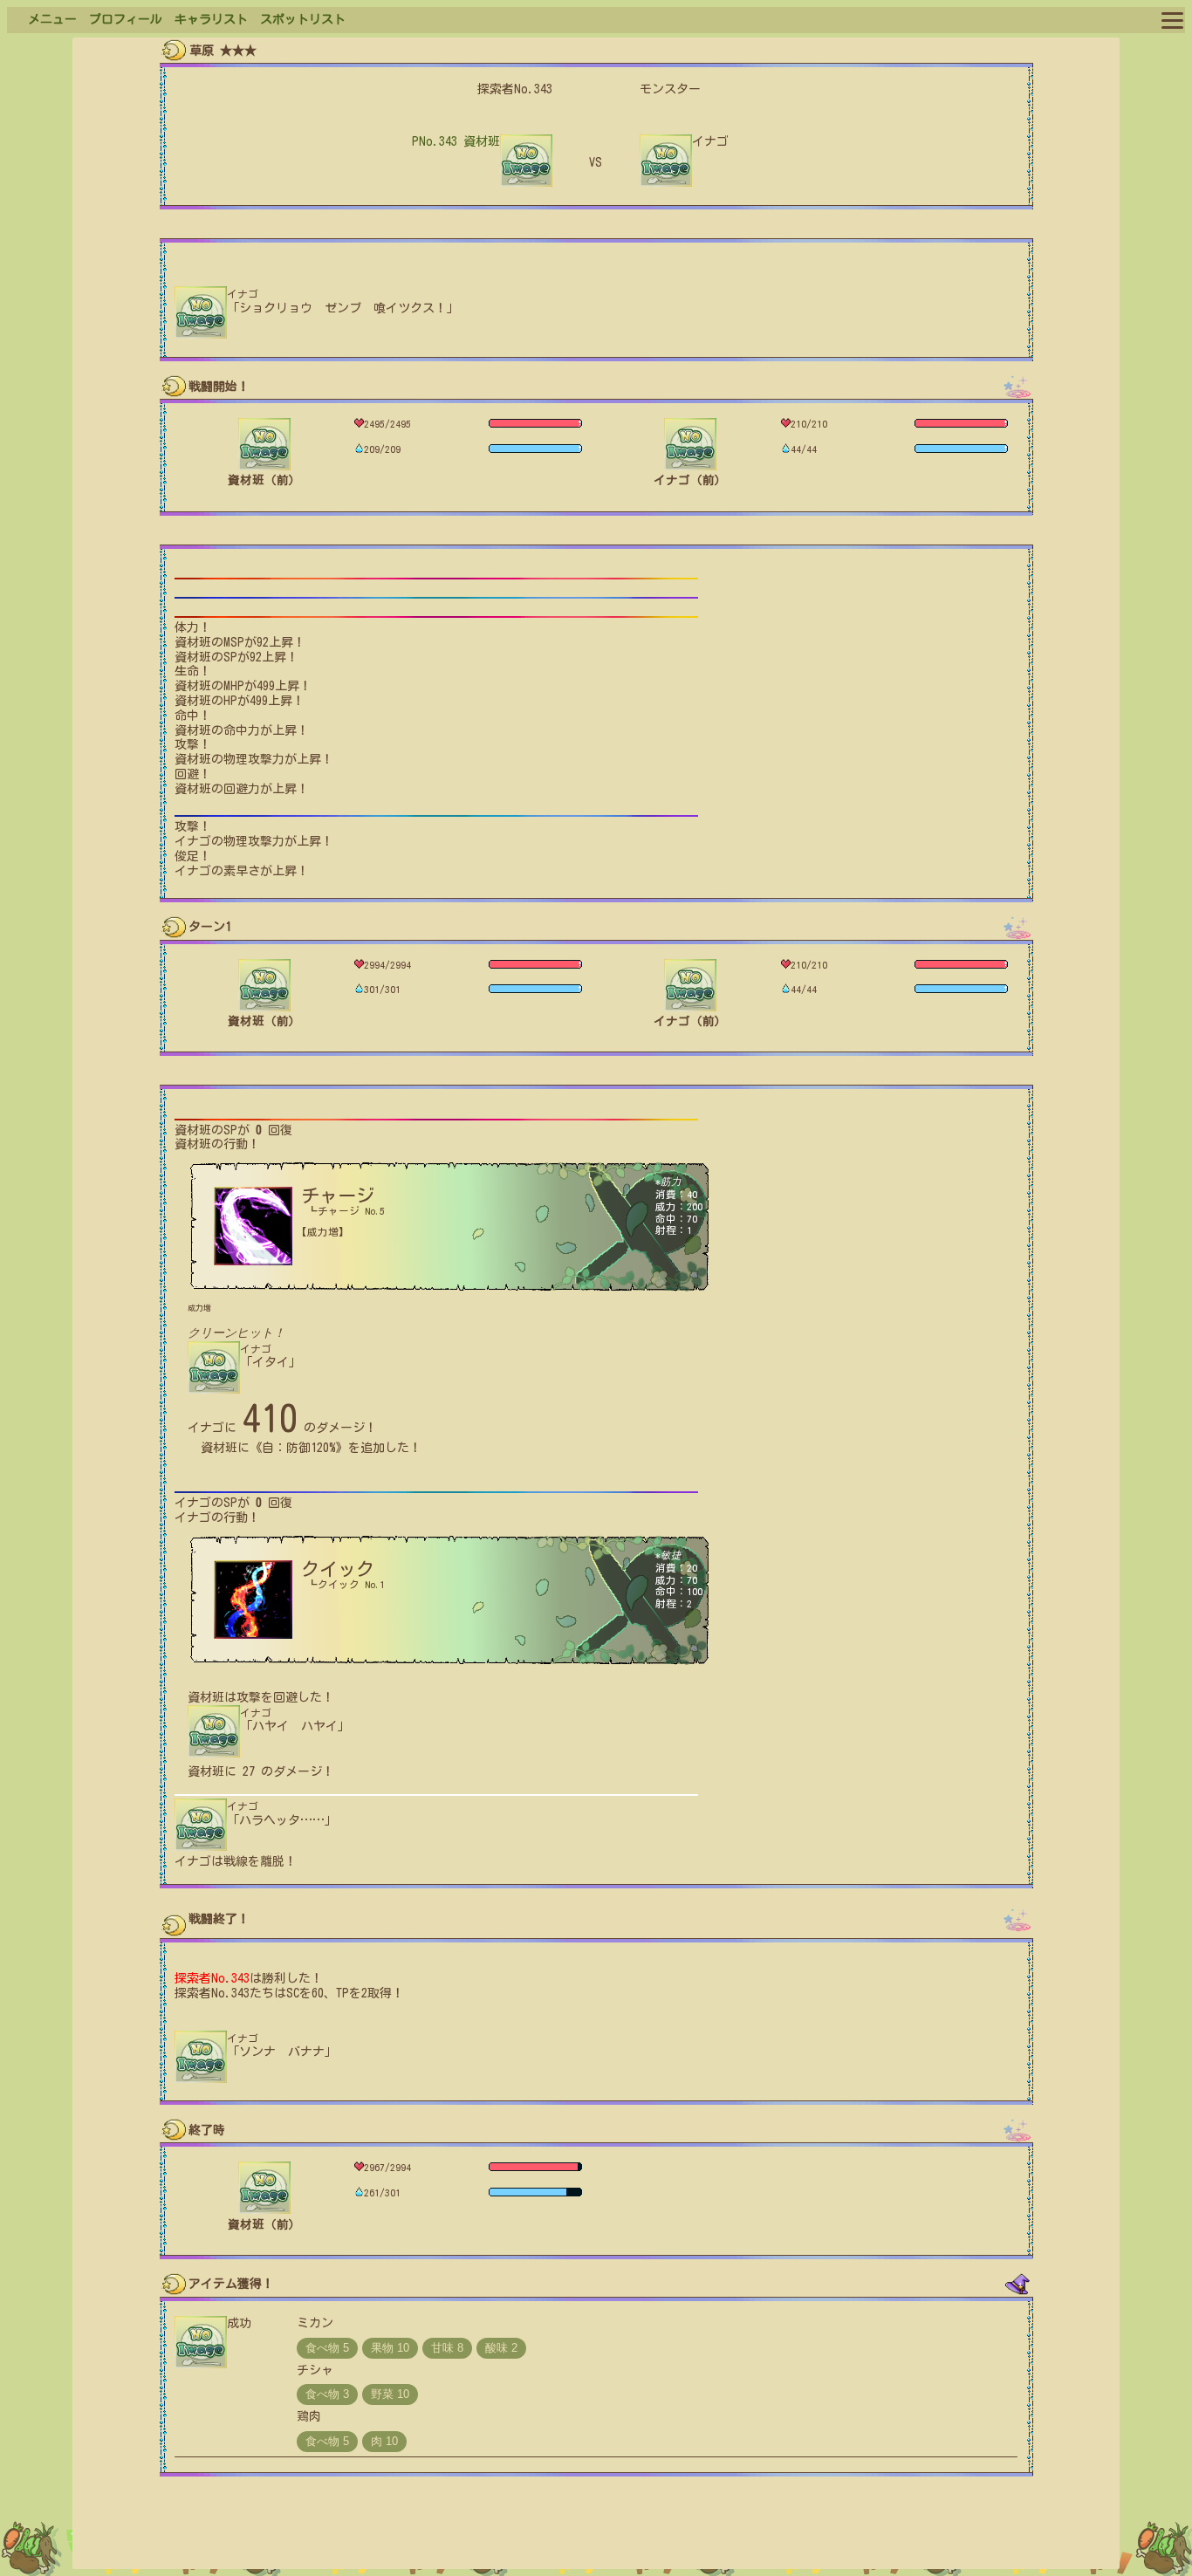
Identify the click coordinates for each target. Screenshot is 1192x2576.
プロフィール (126, 19)
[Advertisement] (596, 2528)
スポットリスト (303, 19)
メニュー (52, 19)
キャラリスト (211, 19)
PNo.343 (456, 141)
